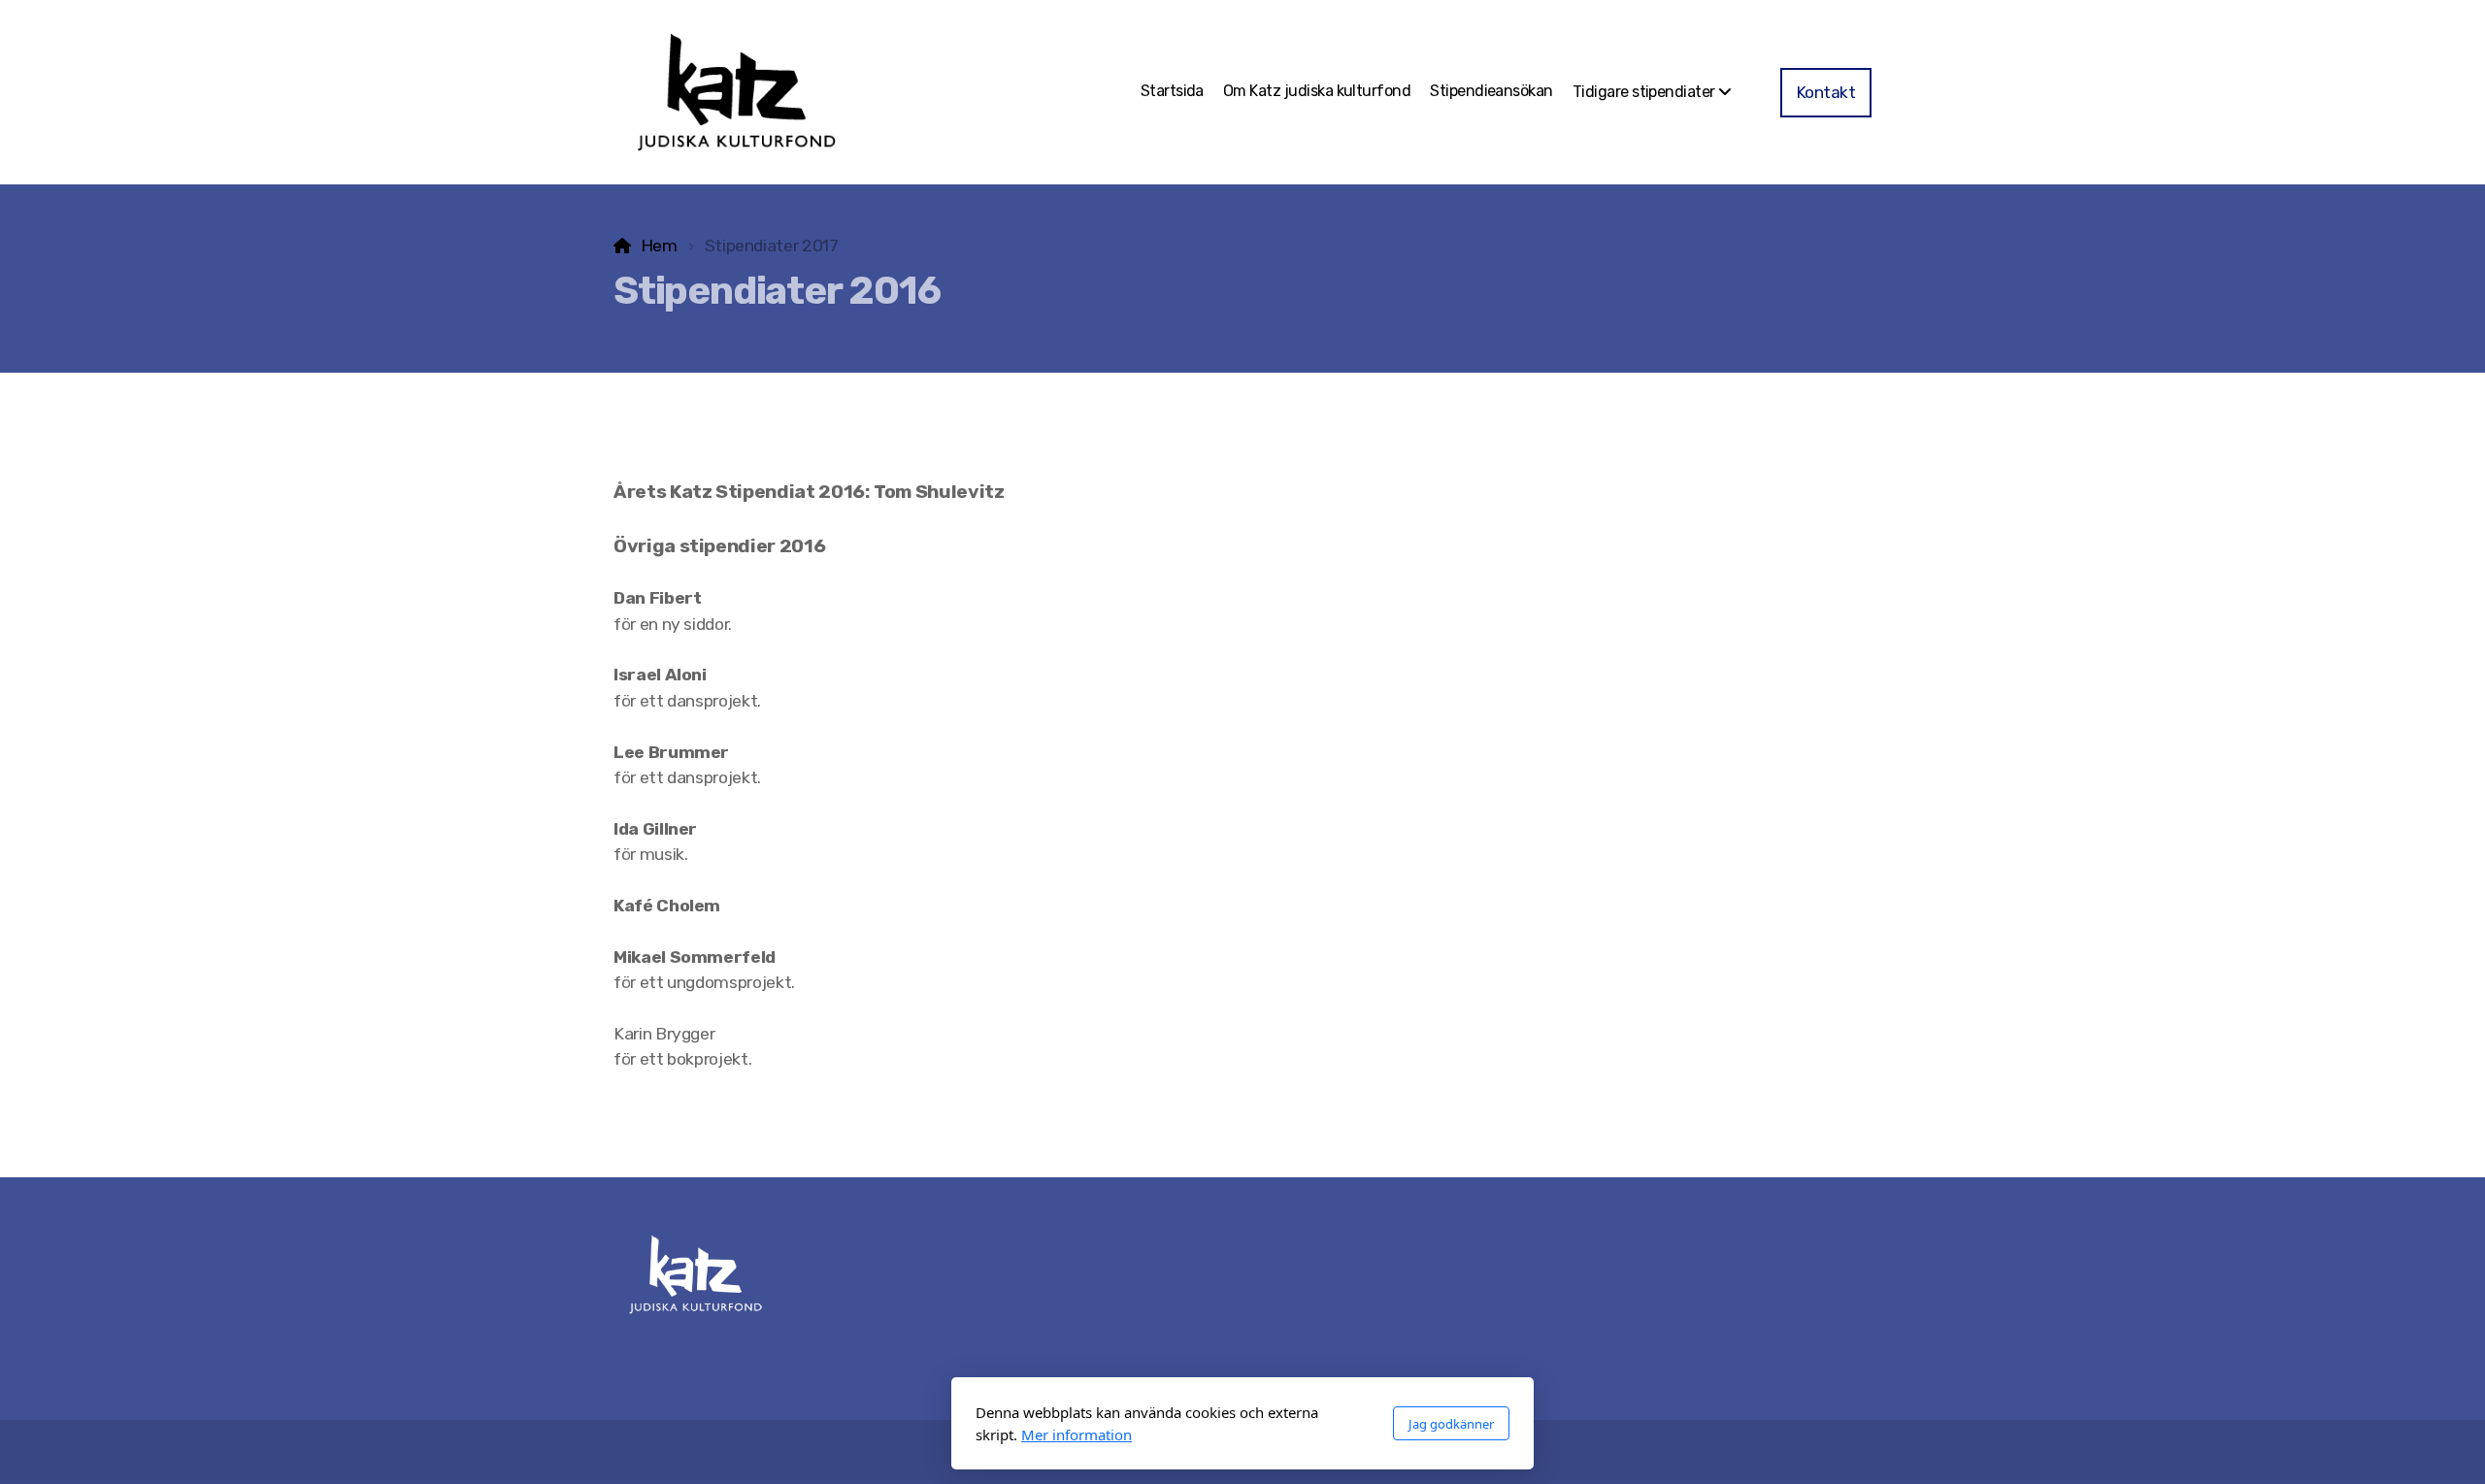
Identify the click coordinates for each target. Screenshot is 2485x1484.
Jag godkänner (1451, 1424)
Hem (659, 246)
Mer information (1077, 1435)
